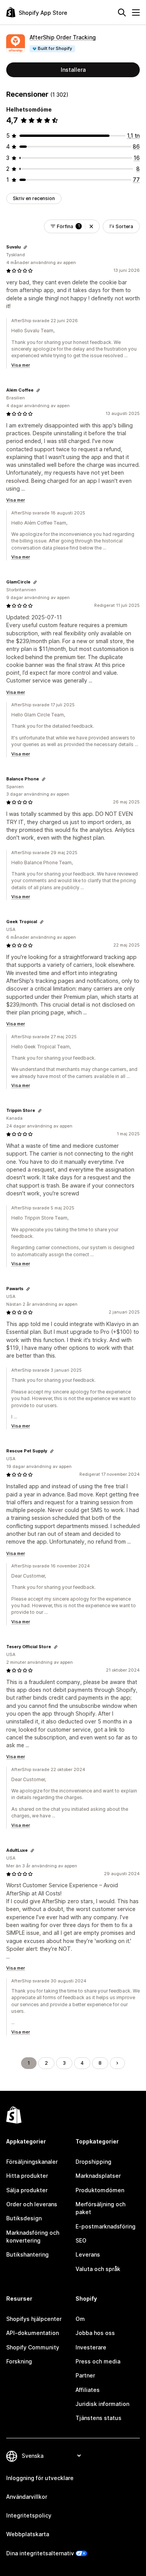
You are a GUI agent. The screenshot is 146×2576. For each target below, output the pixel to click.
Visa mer (21, 365)
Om (80, 2319)
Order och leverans (32, 2204)
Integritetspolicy (29, 2515)
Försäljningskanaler (32, 2162)
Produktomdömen (100, 2190)
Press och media (98, 2361)
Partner (85, 2375)
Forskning (19, 2361)
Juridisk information (102, 2404)
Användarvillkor (27, 2497)
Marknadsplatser (98, 2176)
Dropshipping (93, 2162)
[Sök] (122, 12)
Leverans (88, 2254)
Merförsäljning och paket (100, 2208)
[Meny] (136, 12)
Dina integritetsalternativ (40, 2553)
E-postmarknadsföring (106, 2226)
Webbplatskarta (28, 2534)
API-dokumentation (33, 2333)
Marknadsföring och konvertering (33, 2236)
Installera (73, 70)
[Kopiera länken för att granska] (25, 247)
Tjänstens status (99, 2418)
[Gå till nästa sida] (117, 2063)
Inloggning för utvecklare (40, 2478)
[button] (91, 226)
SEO (81, 2240)
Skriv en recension (34, 198)
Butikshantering (27, 2254)
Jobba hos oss (95, 2333)
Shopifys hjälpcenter (34, 2319)
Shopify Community (33, 2347)
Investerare (91, 2347)
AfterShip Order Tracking (63, 37)
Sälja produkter (27, 2190)
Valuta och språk (98, 2269)
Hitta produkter (27, 2176)
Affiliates (88, 2390)
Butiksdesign (24, 2218)
